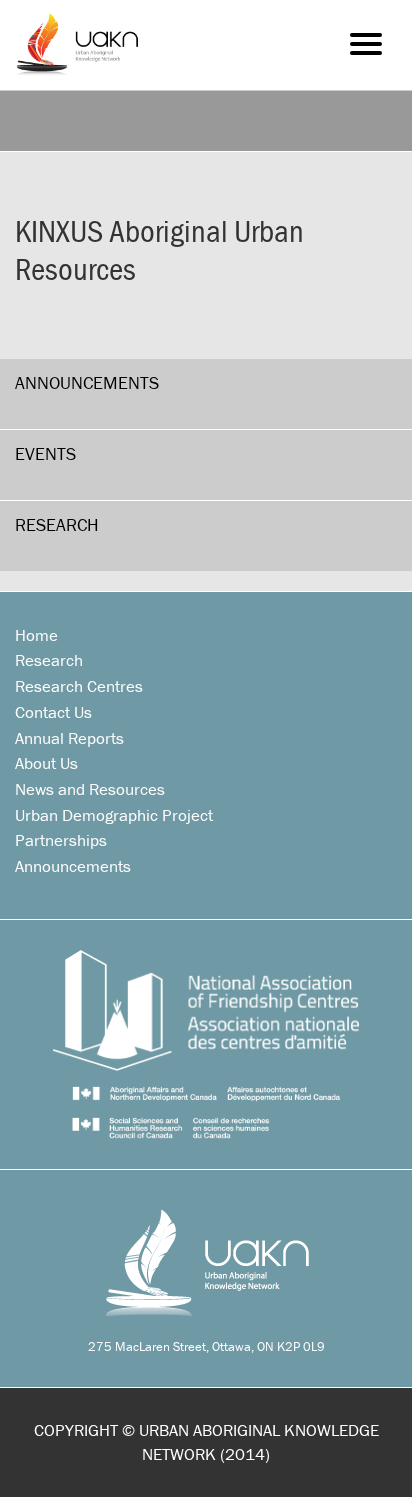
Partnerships (61, 840)
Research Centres (79, 686)
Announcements (87, 382)
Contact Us (53, 712)
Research (57, 524)
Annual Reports (69, 738)
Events (45, 453)
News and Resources (90, 789)
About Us (46, 763)
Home (36, 635)
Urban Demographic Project (114, 815)
